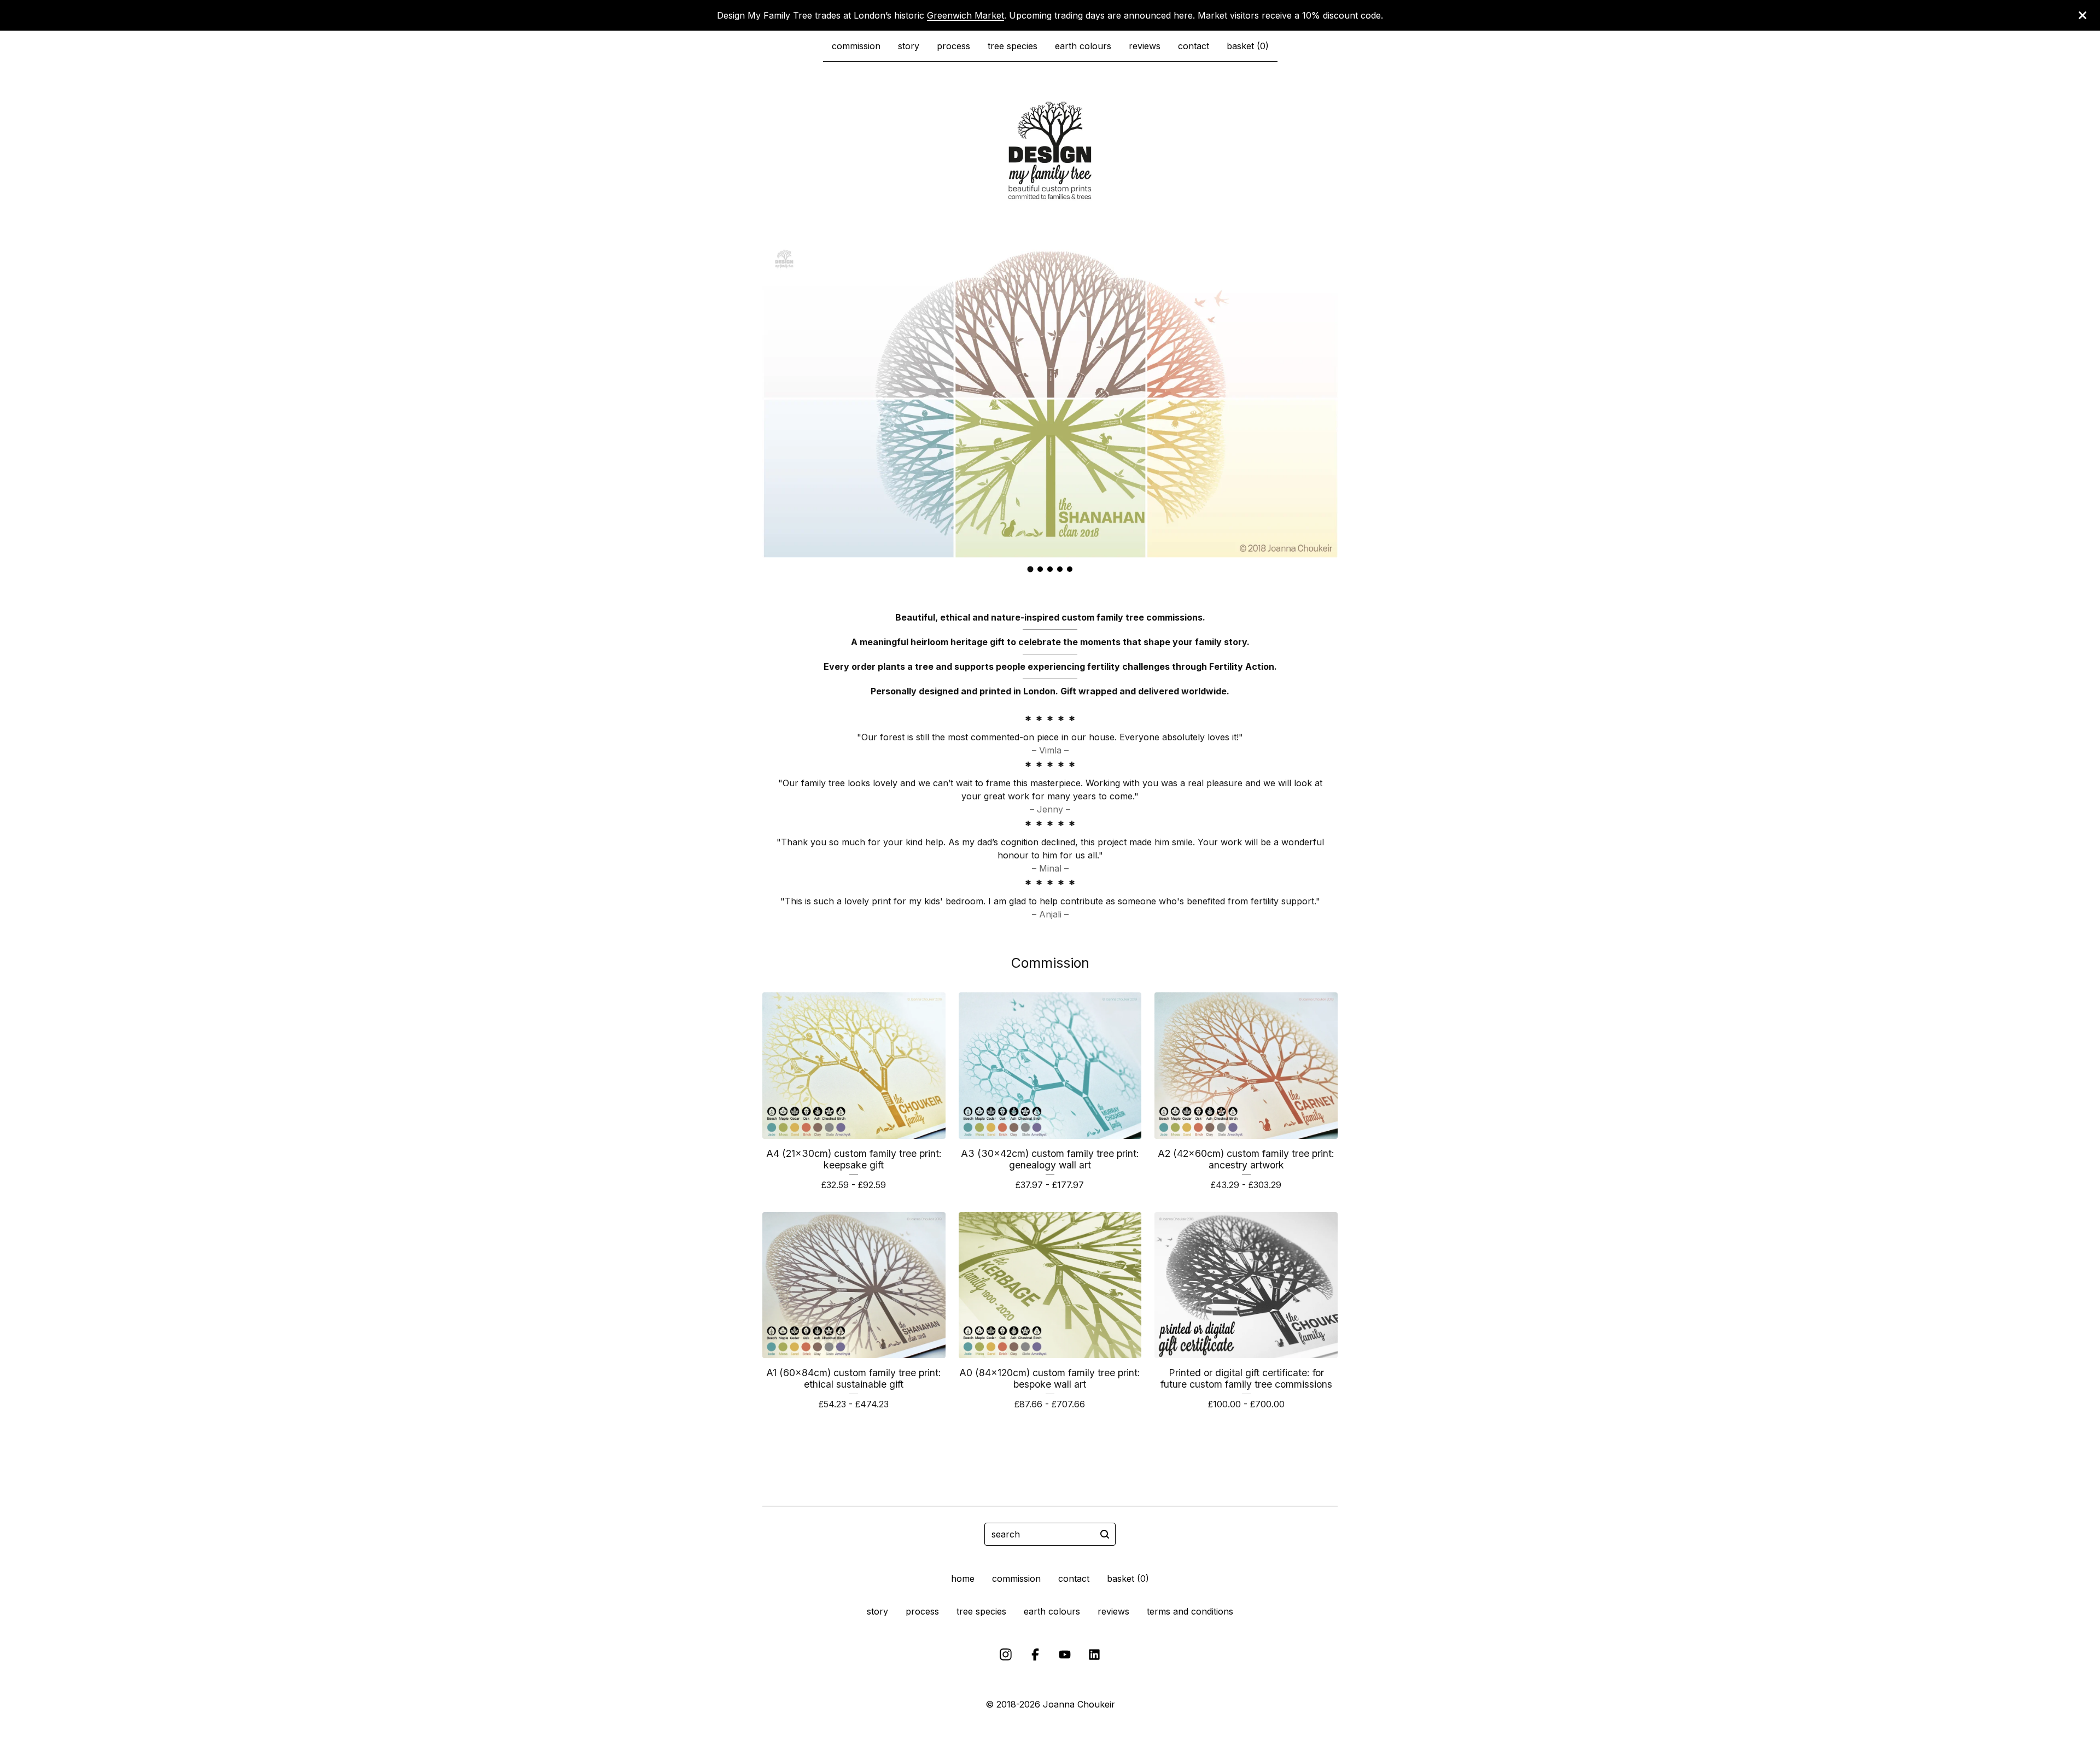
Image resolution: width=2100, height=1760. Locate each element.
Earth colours (1083, 46)
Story (909, 46)
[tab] (1031, 569)
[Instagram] (1006, 1654)
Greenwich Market (966, 15)
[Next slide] (1322, 390)
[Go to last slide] (778, 390)
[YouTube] (1065, 1654)
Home (963, 1578)
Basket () (1248, 46)
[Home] (1050, 150)
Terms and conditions (1190, 1611)
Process (953, 46)
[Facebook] (1035, 1654)
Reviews (1145, 46)
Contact (1194, 46)
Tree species (1013, 46)
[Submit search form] (1105, 1534)
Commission (856, 46)
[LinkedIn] (1094, 1654)
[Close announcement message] (2082, 15)
